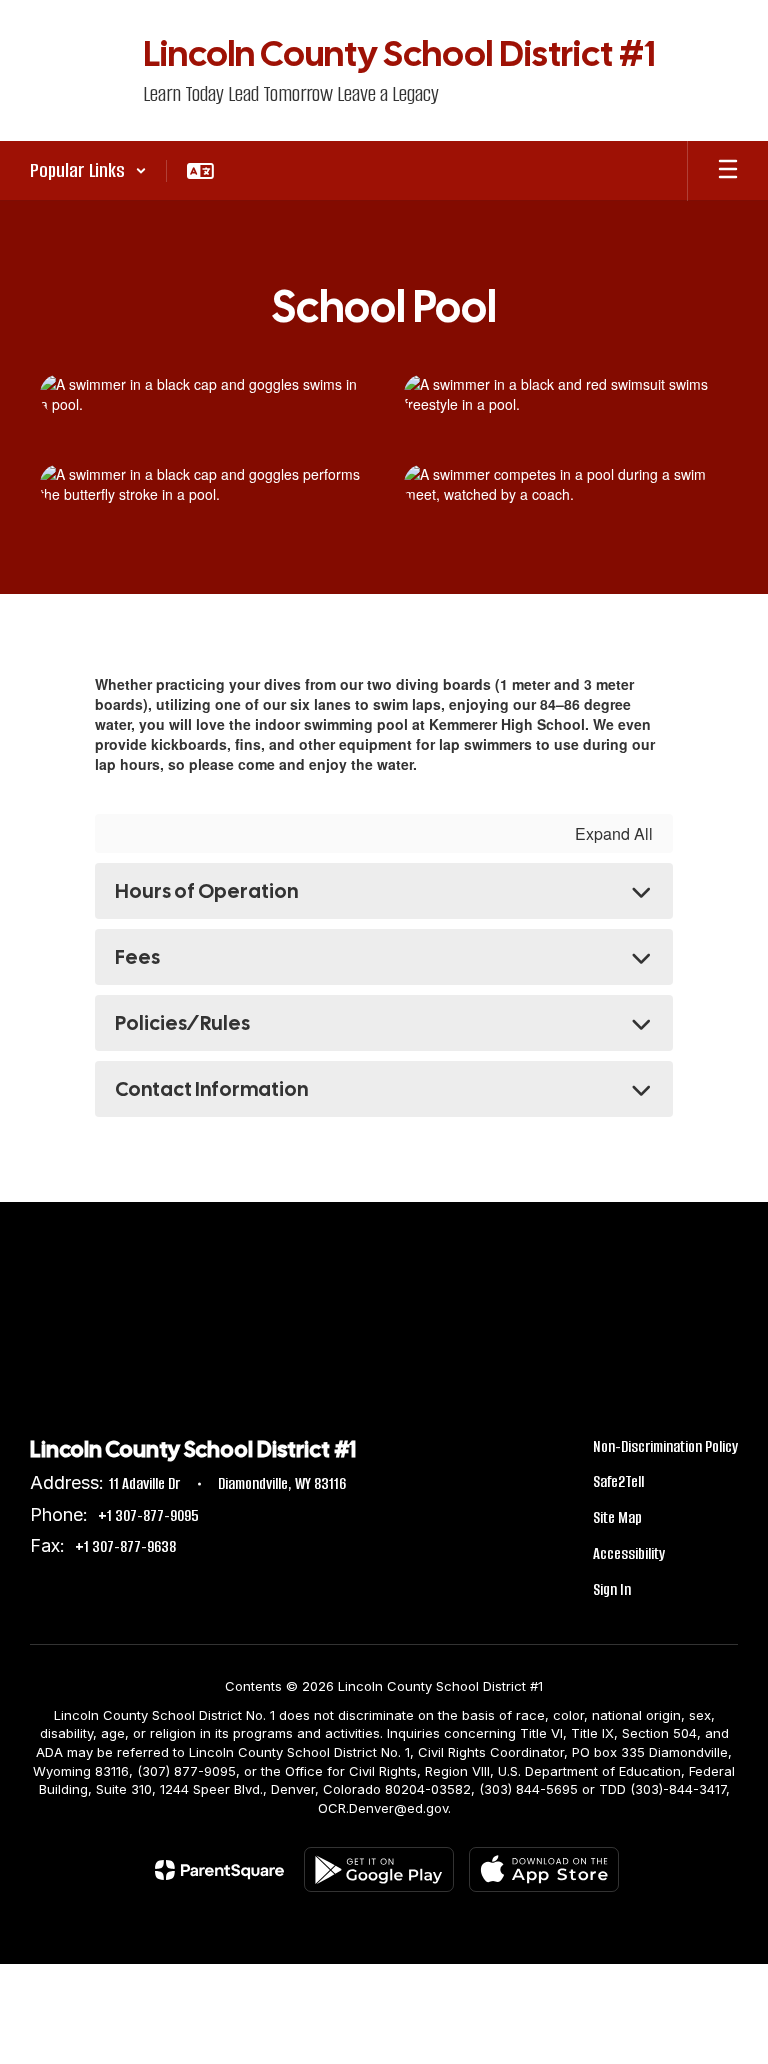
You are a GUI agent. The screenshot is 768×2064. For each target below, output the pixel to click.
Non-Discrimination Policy (665, 1446)
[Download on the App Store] (544, 1869)
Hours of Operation (206, 891)
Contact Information (211, 1089)
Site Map (617, 1517)
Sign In (612, 1589)
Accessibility (629, 1553)
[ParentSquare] (219, 1870)
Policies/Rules (182, 1023)
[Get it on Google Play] (379, 1869)
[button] (88, 171)
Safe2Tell (618, 1481)
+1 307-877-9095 (148, 1515)
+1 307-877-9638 (125, 1546)
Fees (137, 957)
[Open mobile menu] (728, 171)
